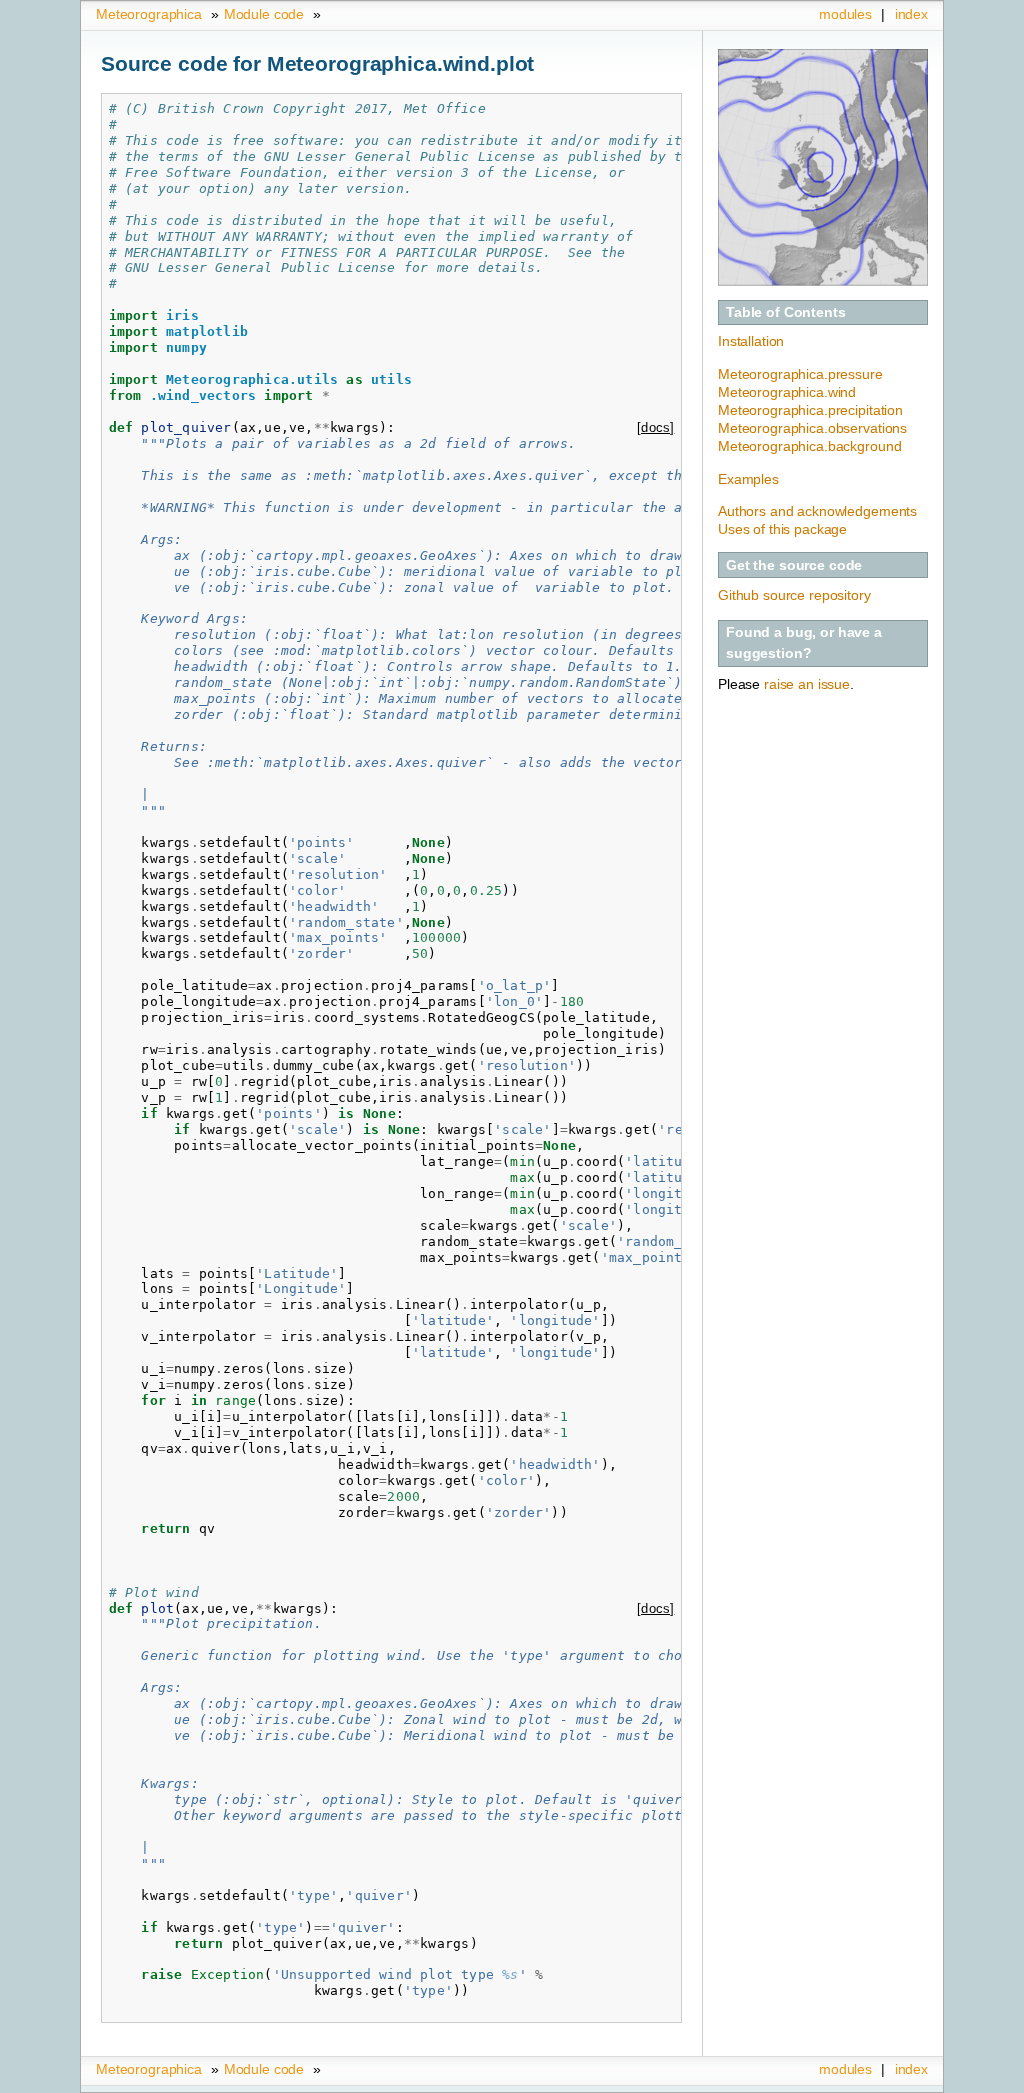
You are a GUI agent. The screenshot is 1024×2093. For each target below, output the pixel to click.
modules (845, 14)
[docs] (655, 427)
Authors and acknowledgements (817, 511)
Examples (748, 479)
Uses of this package (782, 529)
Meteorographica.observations (812, 428)
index (911, 14)
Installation (751, 341)
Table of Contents (786, 312)
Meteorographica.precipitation (810, 410)
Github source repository (794, 595)
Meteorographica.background (809, 446)
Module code (264, 14)
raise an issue (807, 684)
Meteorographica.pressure (800, 374)
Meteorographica (149, 14)
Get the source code (794, 565)
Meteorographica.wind (787, 392)
